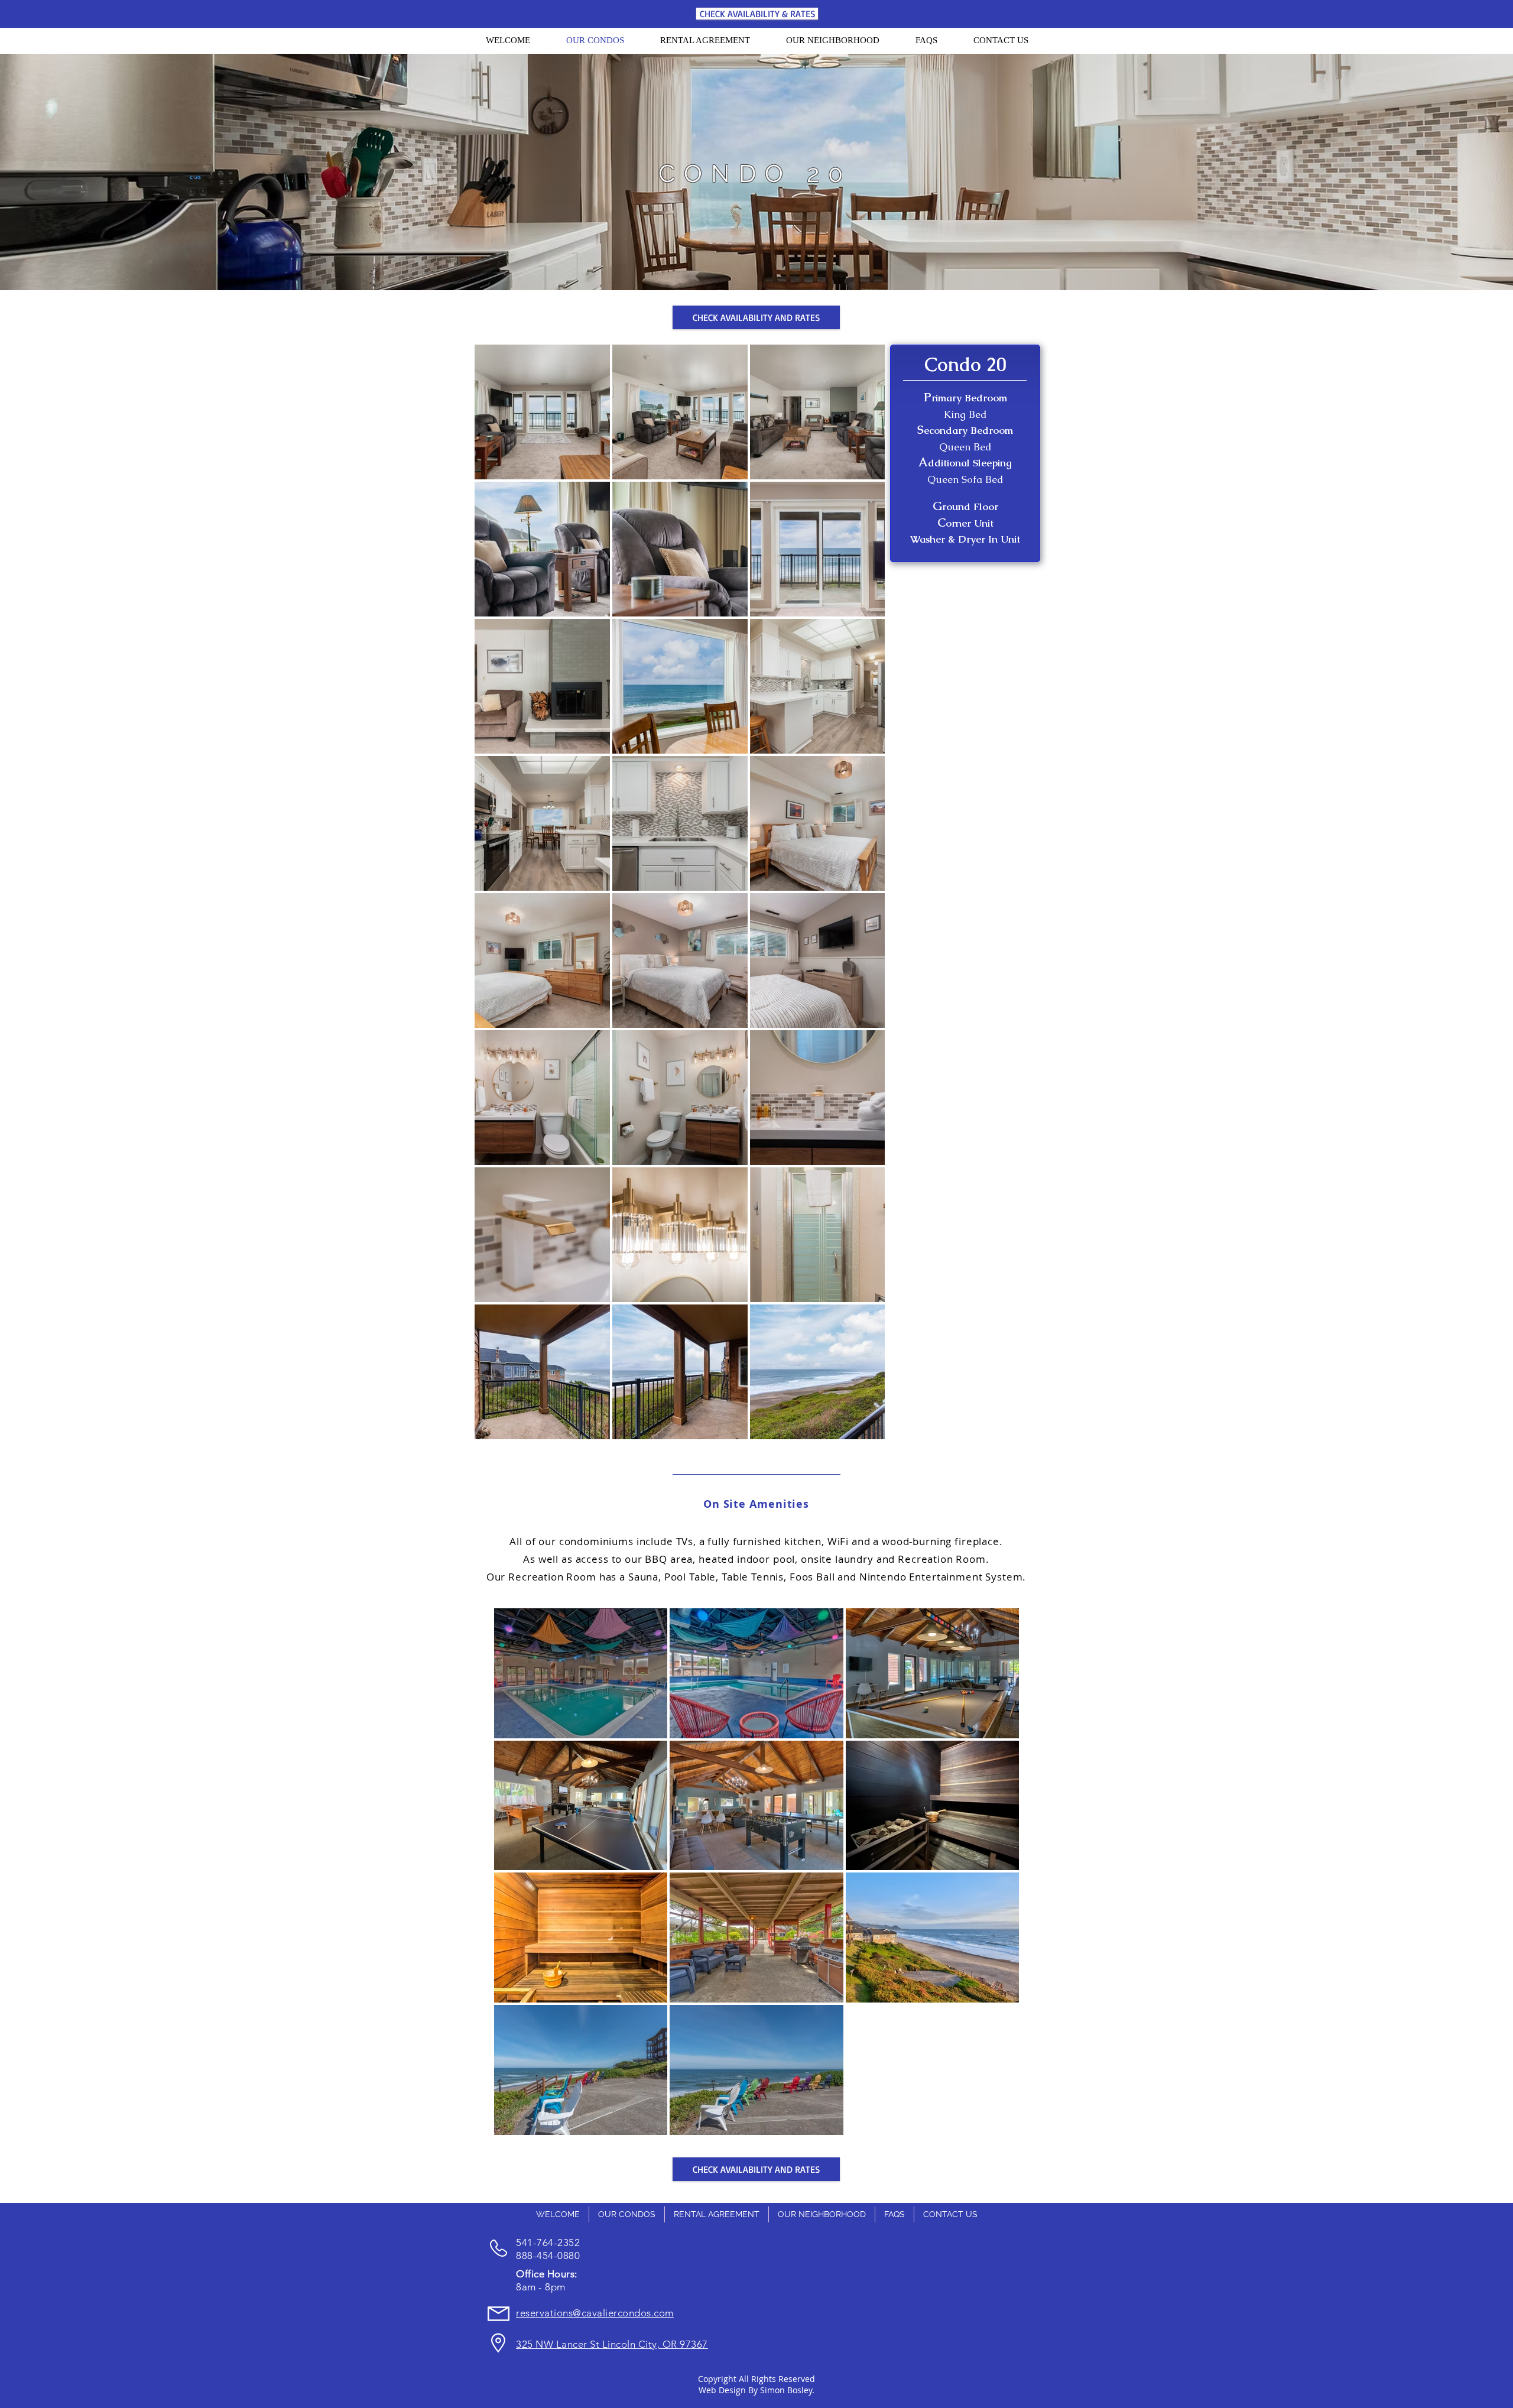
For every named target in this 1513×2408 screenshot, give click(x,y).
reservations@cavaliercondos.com (595, 2313)
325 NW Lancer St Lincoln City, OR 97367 (612, 2344)
